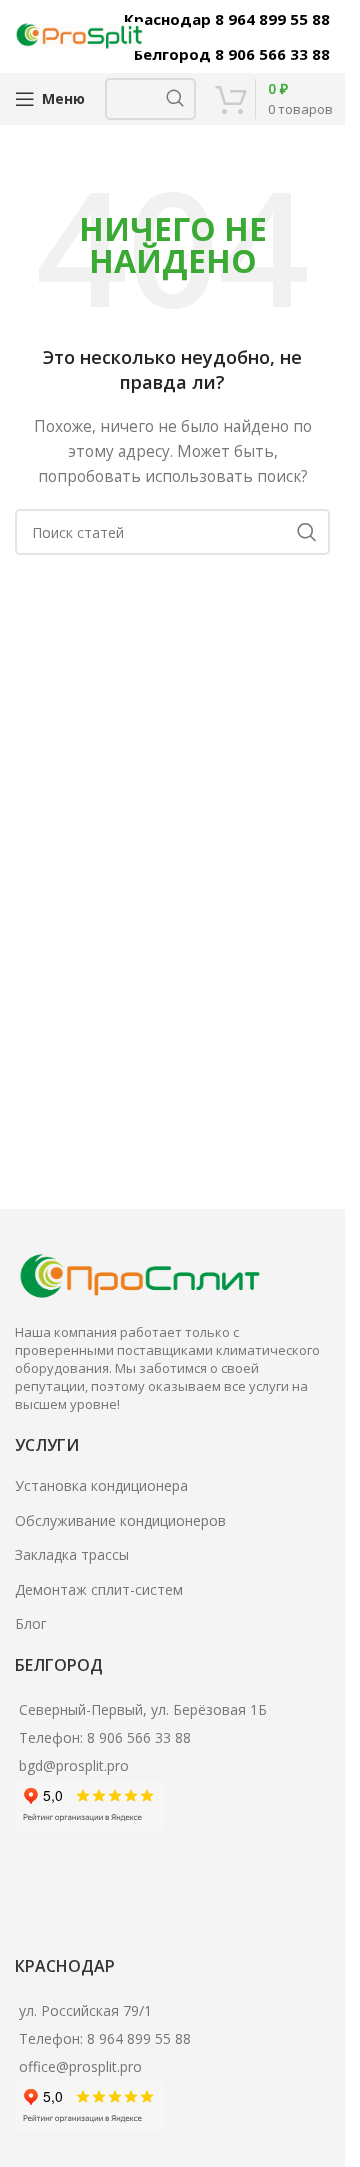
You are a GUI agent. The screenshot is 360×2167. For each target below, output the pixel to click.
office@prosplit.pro (80, 2066)
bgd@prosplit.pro (74, 1765)
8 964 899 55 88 (139, 2038)
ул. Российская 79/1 (85, 2010)
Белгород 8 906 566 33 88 (232, 54)
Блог (31, 1623)
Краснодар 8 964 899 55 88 (227, 19)
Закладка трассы (72, 1554)
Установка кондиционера (101, 1485)
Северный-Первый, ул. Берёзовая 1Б (143, 1709)
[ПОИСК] (175, 99)
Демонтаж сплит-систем (99, 1589)
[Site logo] (80, 34)
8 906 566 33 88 (139, 1737)
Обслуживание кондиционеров (120, 1520)
